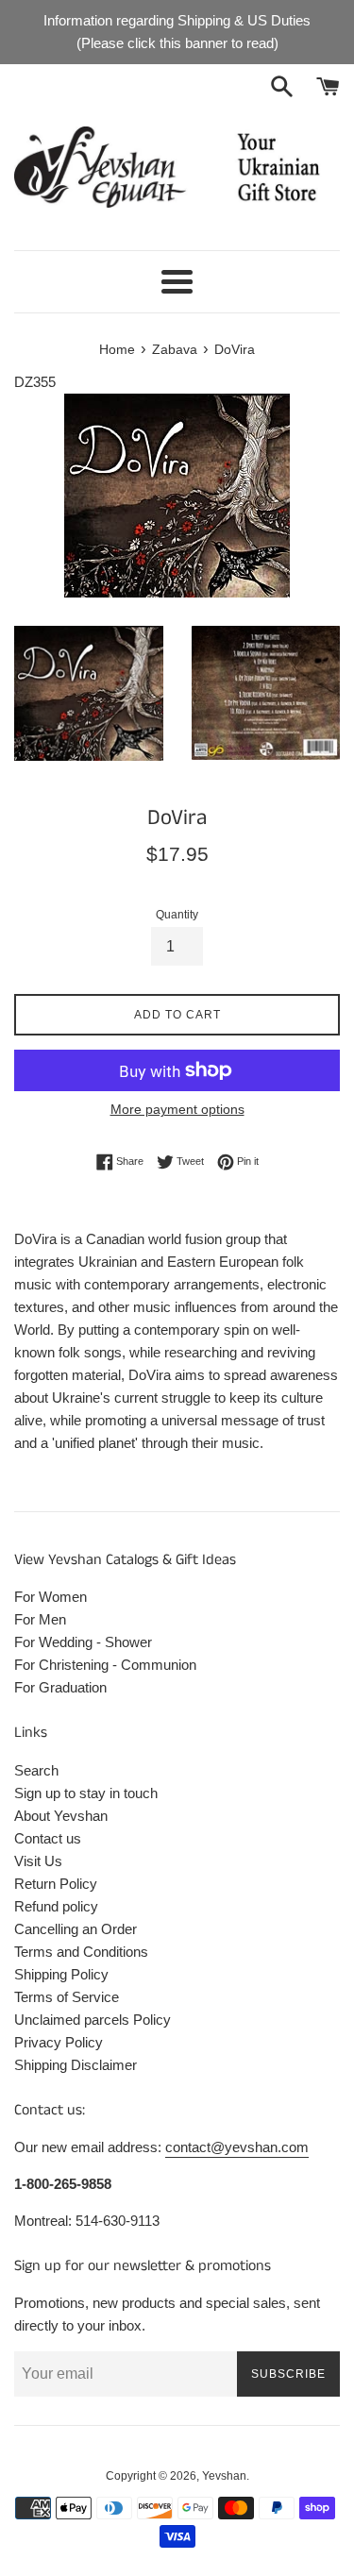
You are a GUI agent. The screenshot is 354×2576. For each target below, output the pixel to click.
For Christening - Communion (105, 1665)
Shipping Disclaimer (76, 2065)
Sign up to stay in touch (86, 1793)
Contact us (48, 1838)
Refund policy (56, 1906)
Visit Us (38, 1861)
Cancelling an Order (76, 1929)
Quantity (177, 915)
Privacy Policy (59, 2042)
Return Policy (56, 1884)
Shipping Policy (61, 1974)
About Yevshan (61, 1816)
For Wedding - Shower (83, 1642)
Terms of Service (67, 1997)
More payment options (177, 1109)
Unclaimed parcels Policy (93, 2020)
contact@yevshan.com (237, 2147)
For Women (51, 1597)
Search (36, 1770)
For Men (40, 1619)
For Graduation (60, 1687)
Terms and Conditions (81, 1952)
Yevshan (224, 2476)
